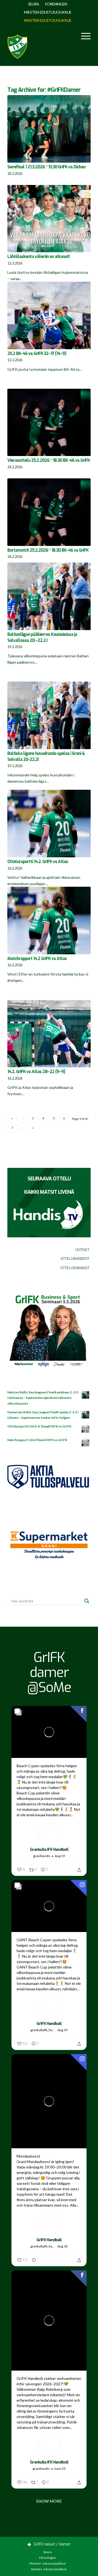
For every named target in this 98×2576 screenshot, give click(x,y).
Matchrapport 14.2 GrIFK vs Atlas (37, 959)
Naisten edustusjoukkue (48, 20)
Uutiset (82, 1250)
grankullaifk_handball (43, 2030)
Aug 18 (62, 2246)
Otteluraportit (75, 1259)
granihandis (42, 1856)
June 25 (60, 2469)
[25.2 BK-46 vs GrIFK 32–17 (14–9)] (49, 315)
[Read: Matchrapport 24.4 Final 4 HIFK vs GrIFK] (86, 1443)
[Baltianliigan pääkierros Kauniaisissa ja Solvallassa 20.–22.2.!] (49, 596)
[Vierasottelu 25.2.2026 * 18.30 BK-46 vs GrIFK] (49, 423)
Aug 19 (60, 1856)
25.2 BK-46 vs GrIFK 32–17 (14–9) (37, 354)
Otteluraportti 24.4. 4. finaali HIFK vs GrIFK (39, 1426)
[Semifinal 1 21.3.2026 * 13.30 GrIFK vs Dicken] (49, 129)
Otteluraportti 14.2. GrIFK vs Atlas (38, 862)
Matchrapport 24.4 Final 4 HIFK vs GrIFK (37, 1440)
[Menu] (83, 36)
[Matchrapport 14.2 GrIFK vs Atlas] (49, 921)
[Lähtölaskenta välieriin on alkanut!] (49, 219)
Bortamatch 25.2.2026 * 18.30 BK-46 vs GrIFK (48, 550)
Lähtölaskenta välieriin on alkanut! (38, 257)
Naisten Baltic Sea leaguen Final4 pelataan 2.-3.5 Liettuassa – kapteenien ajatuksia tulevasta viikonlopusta (43, 1398)
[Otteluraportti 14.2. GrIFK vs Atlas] (49, 824)
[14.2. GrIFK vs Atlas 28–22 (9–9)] (49, 1034)
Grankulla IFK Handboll (49, 1850)
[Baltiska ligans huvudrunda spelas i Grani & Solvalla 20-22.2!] (49, 715)
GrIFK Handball (49, 2024)
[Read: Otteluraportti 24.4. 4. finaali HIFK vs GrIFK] (86, 1429)
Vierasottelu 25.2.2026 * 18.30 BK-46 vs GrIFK (49, 460)
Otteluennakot (75, 1268)
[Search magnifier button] (87, 1601)
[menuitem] (34, 4)
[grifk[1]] (17, 45)
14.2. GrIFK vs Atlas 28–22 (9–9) (36, 1072)
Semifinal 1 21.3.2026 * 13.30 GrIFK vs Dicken (46, 167)
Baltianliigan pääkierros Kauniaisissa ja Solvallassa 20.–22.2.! (42, 637)
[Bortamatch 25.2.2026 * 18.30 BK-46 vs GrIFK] (49, 512)
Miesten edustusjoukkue (48, 12)
